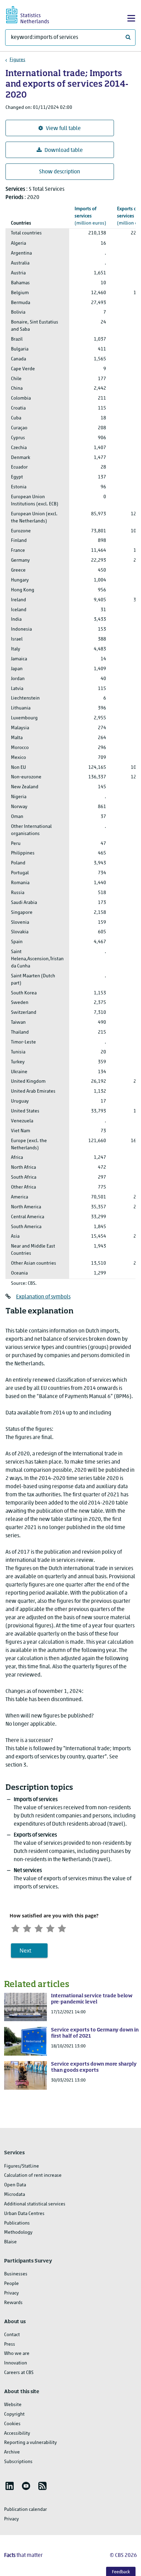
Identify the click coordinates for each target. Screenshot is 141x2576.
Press (10, 2344)
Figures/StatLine (22, 2166)
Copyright (14, 2414)
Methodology (18, 2233)
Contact (12, 2335)
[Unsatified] (27, 1927)
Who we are (17, 2354)
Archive (12, 2452)
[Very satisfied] (62, 1927)
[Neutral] (39, 1927)
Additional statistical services (35, 2204)
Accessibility (17, 2434)
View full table (63, 129)
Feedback (121, 2572)
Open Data (15, 2185)
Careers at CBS (19, 2373)
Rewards (13, 2303)
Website (13, 2405)
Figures (17, 60)
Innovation (16, 2363)
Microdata (15, 2195)
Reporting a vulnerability (30, 2443)
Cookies (12, 2424)
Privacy (11, 2293)
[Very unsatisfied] (15, 1927)
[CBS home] (34, 14)
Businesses (16, 2274)
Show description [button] (60, 172)
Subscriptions (18, 2462)
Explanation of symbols (43, 1297)
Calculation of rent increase (33, 2176)
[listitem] (10, 2486)
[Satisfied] (50, 1927)
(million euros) (90, 216)
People (11, 2284)
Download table (64, 150)
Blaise (10, 2242)
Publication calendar (25, 2510)
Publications (17, 2223)
